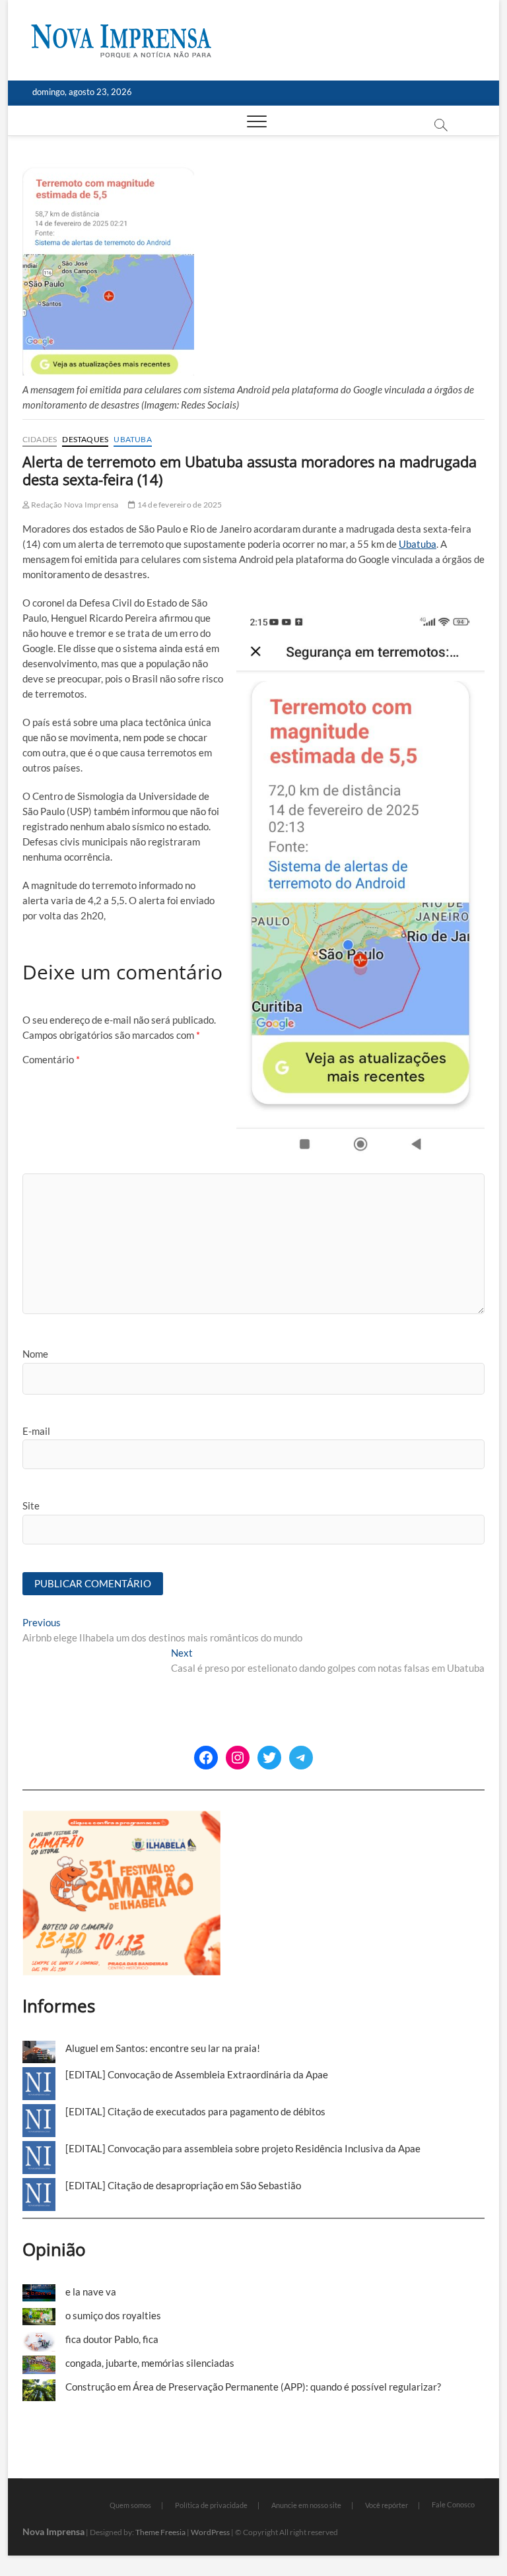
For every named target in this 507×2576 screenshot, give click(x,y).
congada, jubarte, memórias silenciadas (150, 2363)
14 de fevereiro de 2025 (179, 505)
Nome (35, 1354)
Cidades (40, 439)
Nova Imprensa (53, 2531)
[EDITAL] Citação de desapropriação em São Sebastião (183, 2185)
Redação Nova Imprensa (74, 505)
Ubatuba (132, 439)
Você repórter (387, 2505)
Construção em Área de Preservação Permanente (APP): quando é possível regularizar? (253, 2387)
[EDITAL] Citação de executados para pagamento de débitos (195, 2111)
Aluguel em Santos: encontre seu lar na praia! (163, 2048)
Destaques (85, 439)
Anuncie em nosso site (306, 2505)
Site (31, 1505)
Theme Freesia (160, 2532)
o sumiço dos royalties (113, 2315)
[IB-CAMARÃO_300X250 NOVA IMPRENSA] (121, 1818)
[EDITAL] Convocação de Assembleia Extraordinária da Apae (197, 2074)
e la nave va (91, 2292)
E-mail (36, 1431)
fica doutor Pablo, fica (112, 2339)
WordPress (210, 2532)
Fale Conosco (453, 2504)
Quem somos (130, 2505)
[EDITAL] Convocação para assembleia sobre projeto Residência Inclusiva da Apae (243, 2148)
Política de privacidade (211, 2505)
